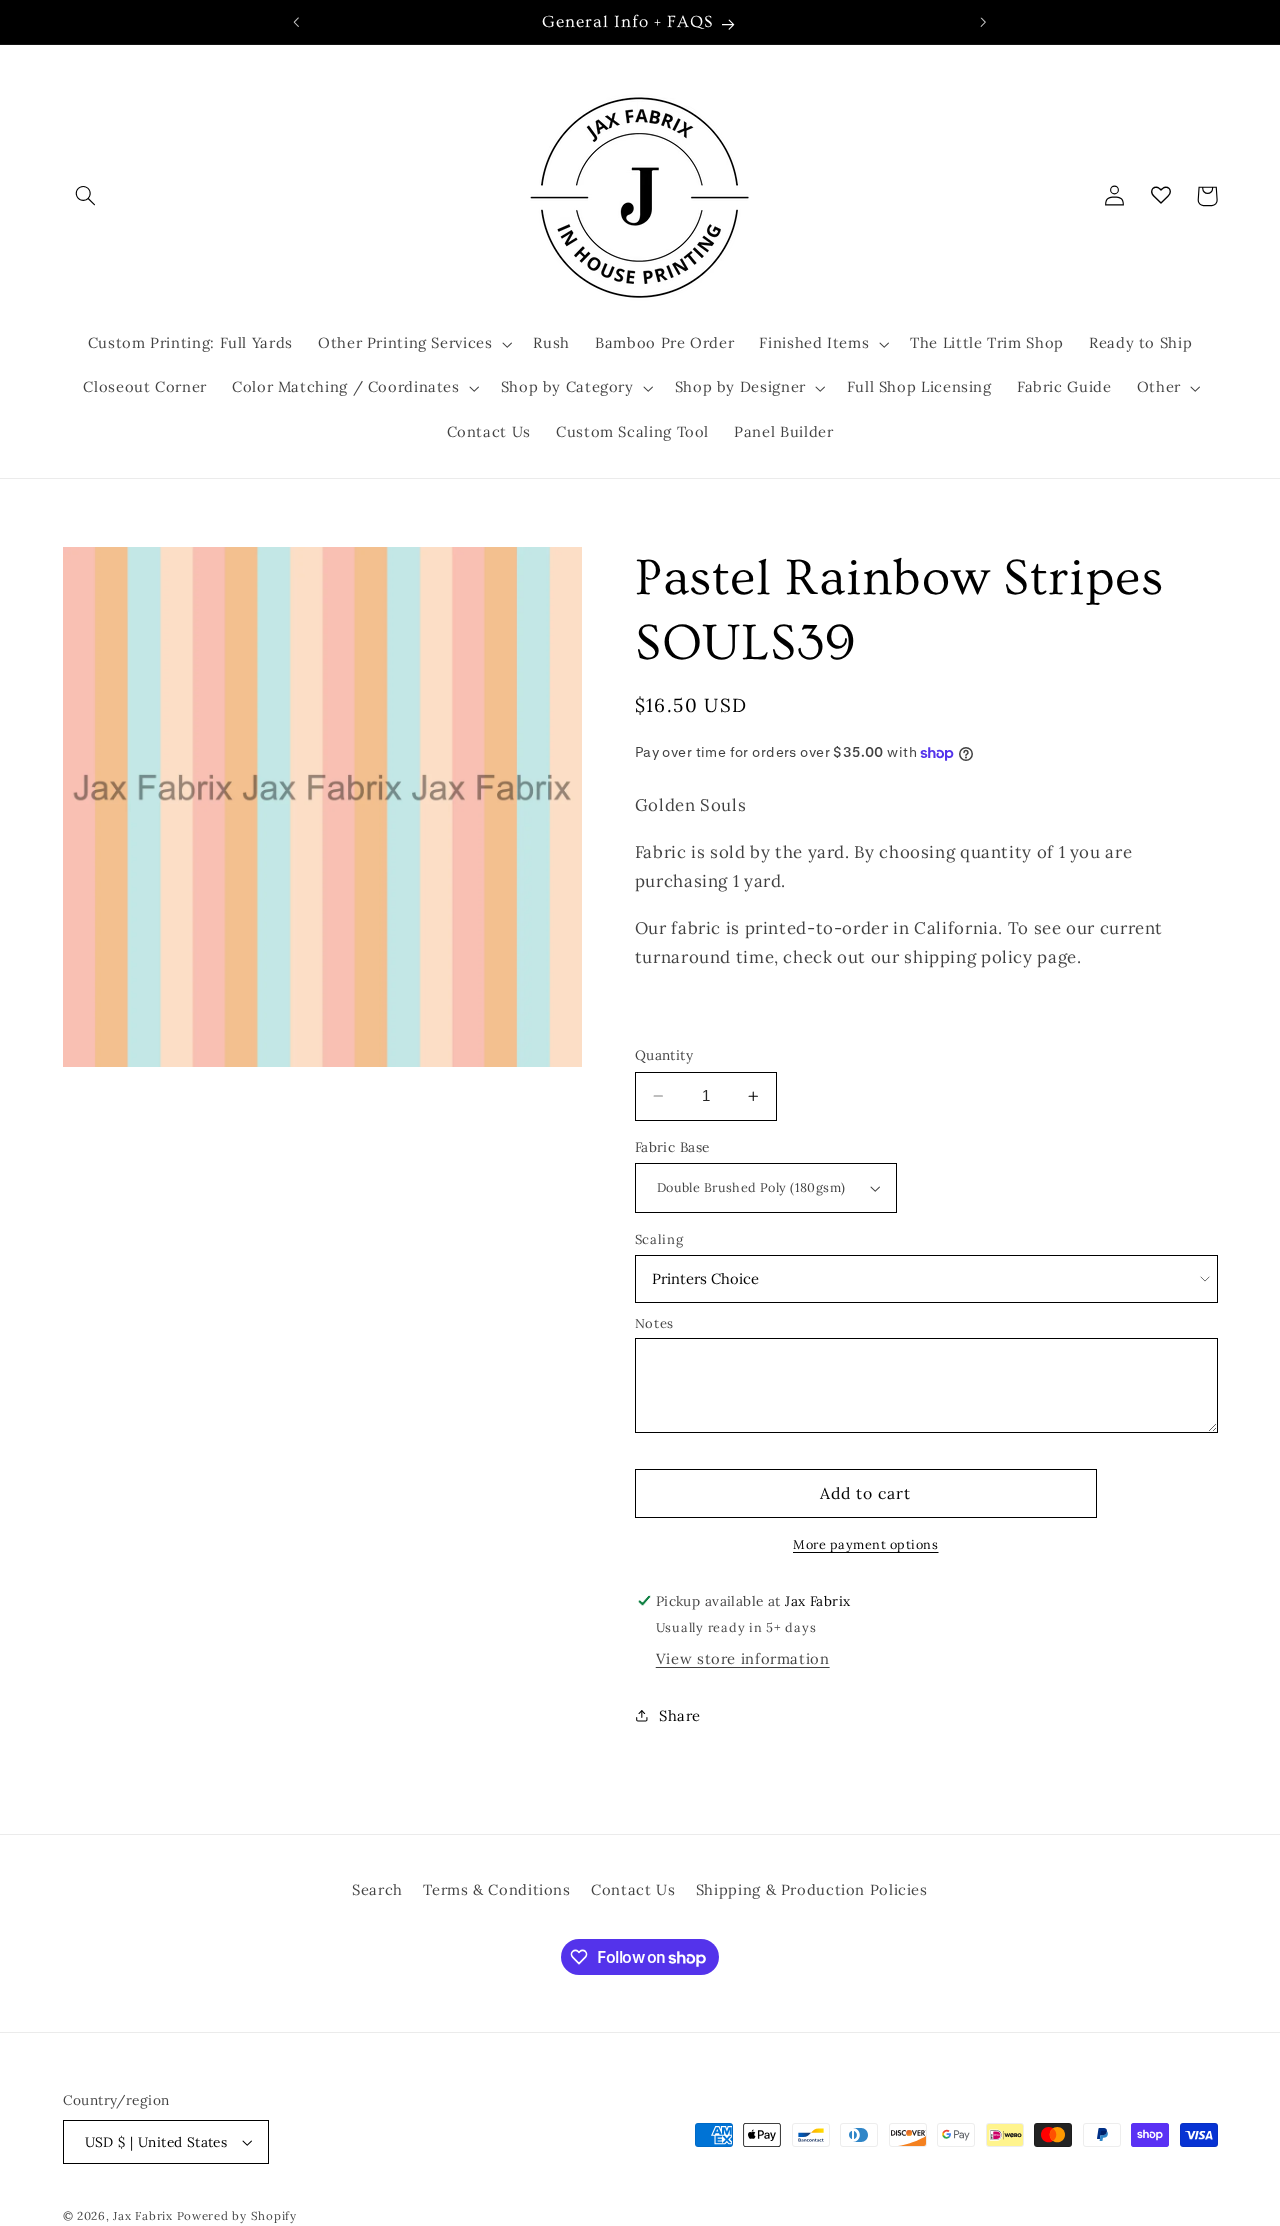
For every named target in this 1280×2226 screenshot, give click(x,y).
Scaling (659, 1239)
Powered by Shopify (237, 2215)
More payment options (866, 1544)
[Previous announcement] (297, 22)
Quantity (664, 1055)
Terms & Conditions (496, 1889)
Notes (654, 1323)
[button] (86, 196)
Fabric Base (672, 1147)
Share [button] (680, 1715)
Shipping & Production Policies (812, 1889)
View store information (743, 1658)
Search (377, 1889)
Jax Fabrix (142, 2215)
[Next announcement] (983, 22)
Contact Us (633, 1889)
